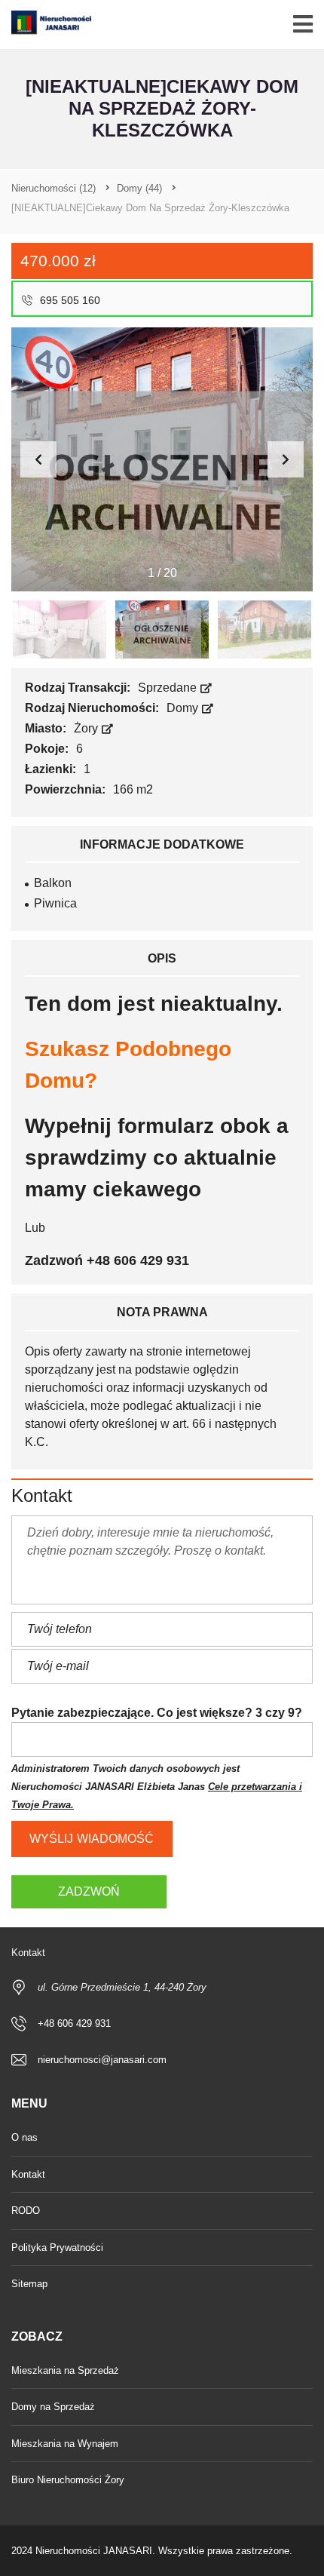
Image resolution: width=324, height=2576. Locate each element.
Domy (184, 708)
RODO (26, 2211)
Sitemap (29, 2284)
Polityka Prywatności (57, 2247)
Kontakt (28, 2174)
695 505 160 (69, 300)
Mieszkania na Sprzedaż (65, 2370)
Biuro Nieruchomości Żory (68, 2480)
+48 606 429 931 (74, 2023)
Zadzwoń (89, 1891)
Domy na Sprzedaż (53, 2407)
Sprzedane (169, 688)
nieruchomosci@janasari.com (102, 2060)
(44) (139, 188)
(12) (53, 188)
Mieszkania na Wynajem (65, 2444)
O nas (24, 2137)
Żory (87, 728)
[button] (286, 459)
